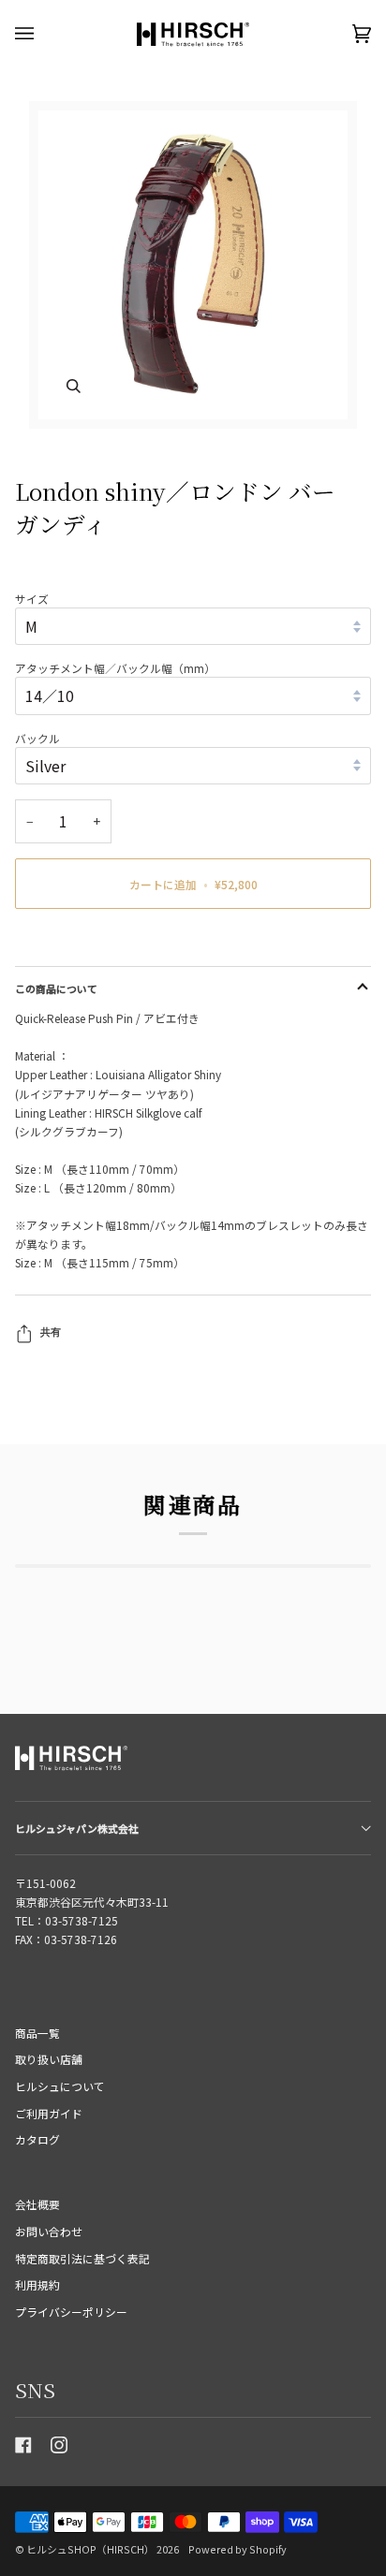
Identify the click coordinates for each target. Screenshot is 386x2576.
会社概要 (37, 2204)
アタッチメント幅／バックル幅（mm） (115, 668)
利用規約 (37, 2284)
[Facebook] (23, 2445)
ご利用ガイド (49, 2113)
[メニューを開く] (43, 34)
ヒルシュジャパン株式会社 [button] (77, 1828)
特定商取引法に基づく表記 (82, 2258)
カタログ (37, 2139)
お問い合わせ (49, 2231)
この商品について (56, 988)
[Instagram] (59, 2445)
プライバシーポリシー (71, 2312)
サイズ (32, 599)
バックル (37, 738)
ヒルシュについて (60, 2086)
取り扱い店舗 (49, 2059)
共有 (51, 1332)
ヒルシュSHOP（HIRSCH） (90, 2549)
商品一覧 (37, 2033)
